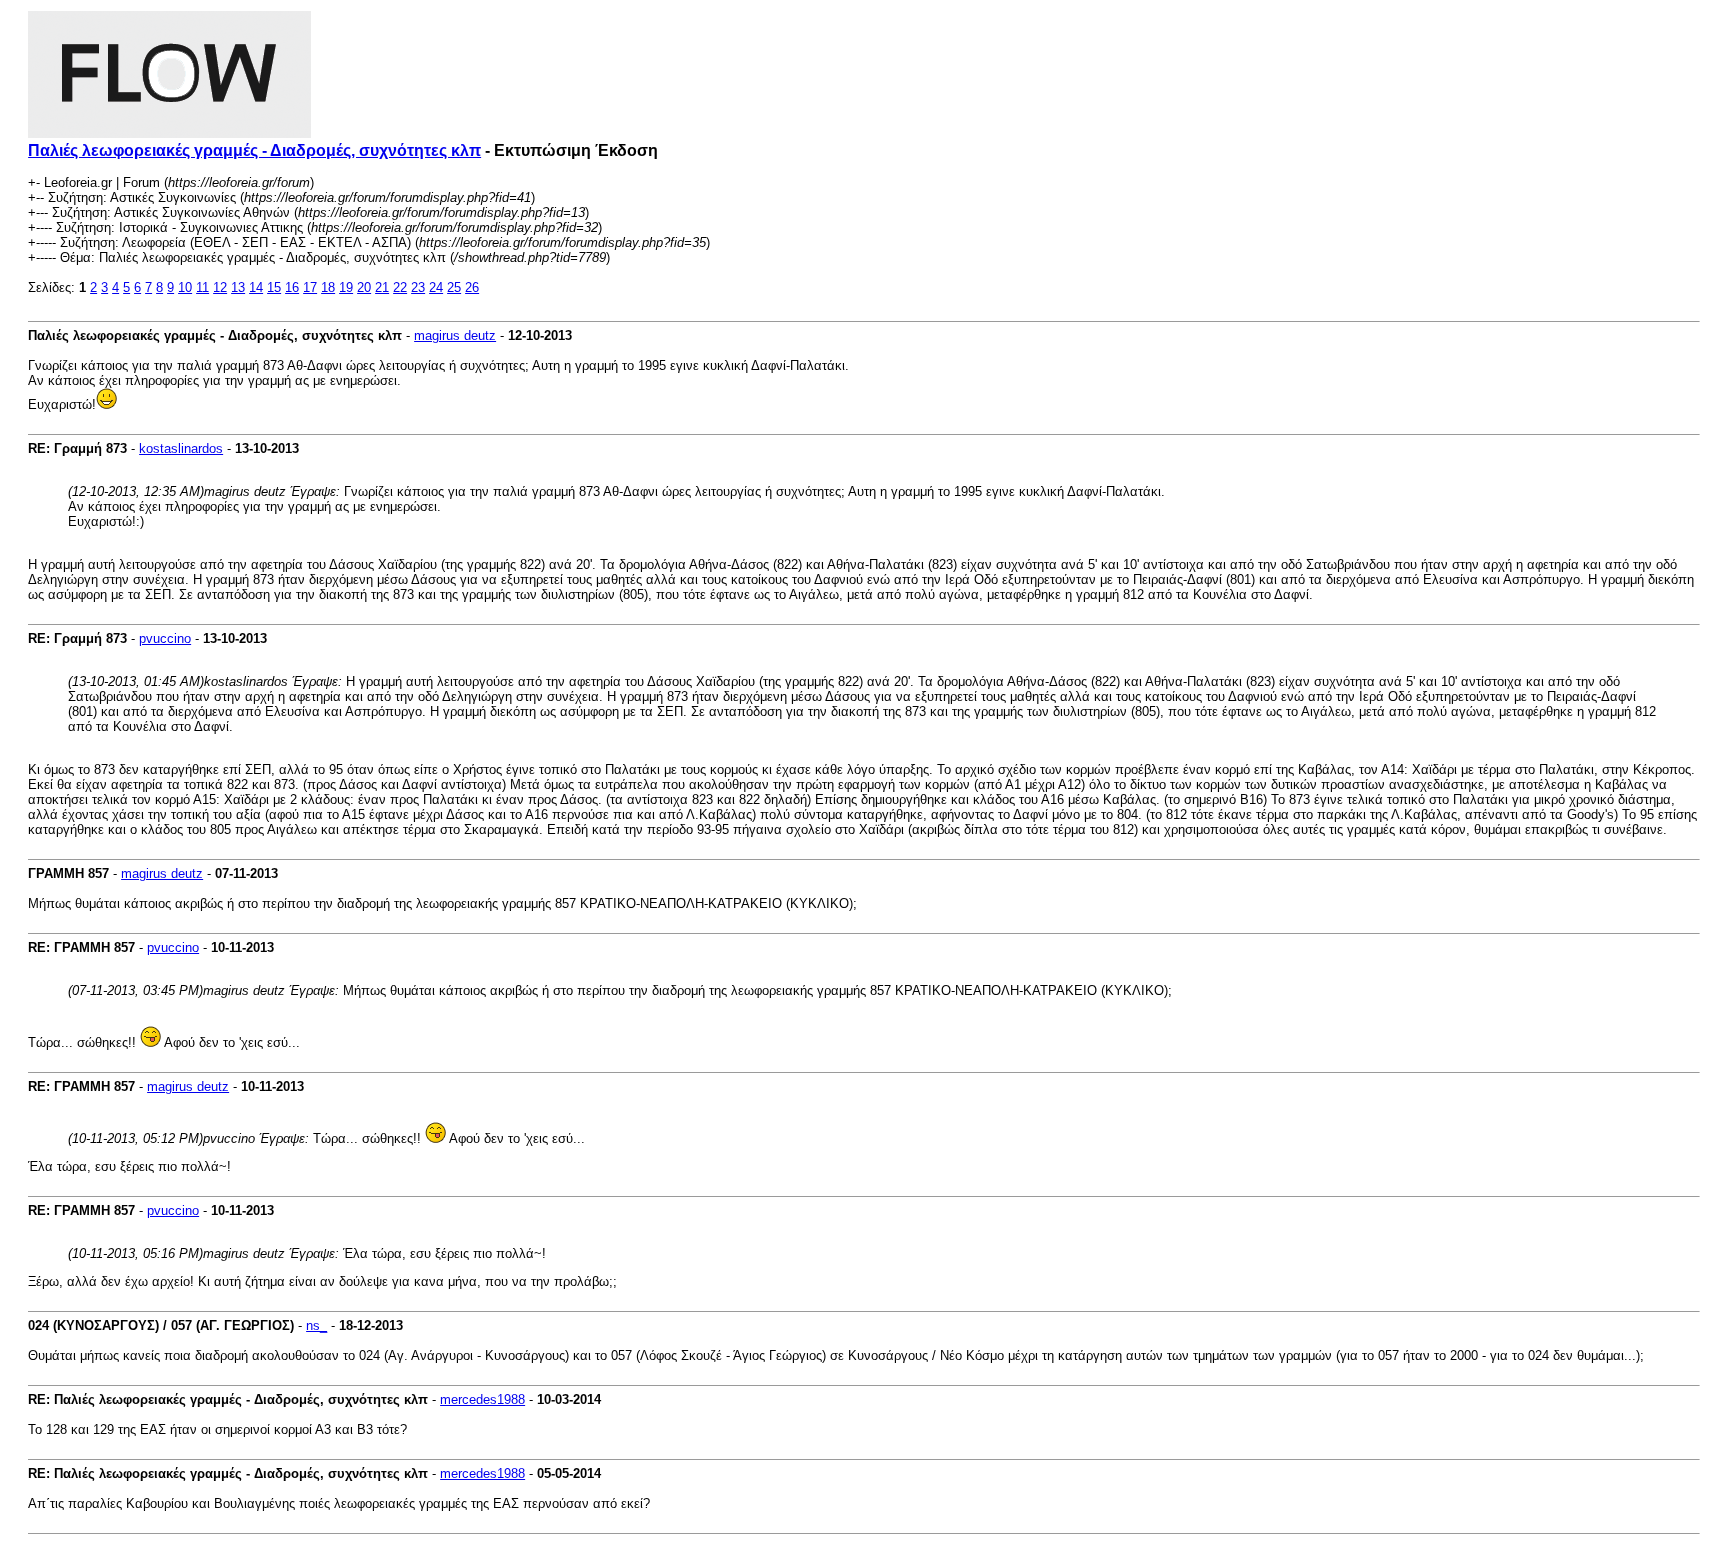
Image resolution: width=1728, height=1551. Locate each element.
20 (364, 287)
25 (454, 287)
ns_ (316, 1325)
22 (400, 287)
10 (185, 287)
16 (292, 287)
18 (328, 287)
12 (220, 287)
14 (256, 287)
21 (382, 287)
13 (238, 287)
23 (418, 287)
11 (202, 287)
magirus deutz (455, 335)
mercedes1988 (482, 1399)
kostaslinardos (181, 448)
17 (310, 287)
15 (274, 287)
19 (346, 287)
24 (436, 287)
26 (472, 287)
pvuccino (165, 638)
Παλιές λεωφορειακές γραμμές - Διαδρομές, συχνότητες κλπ (254, 150)
